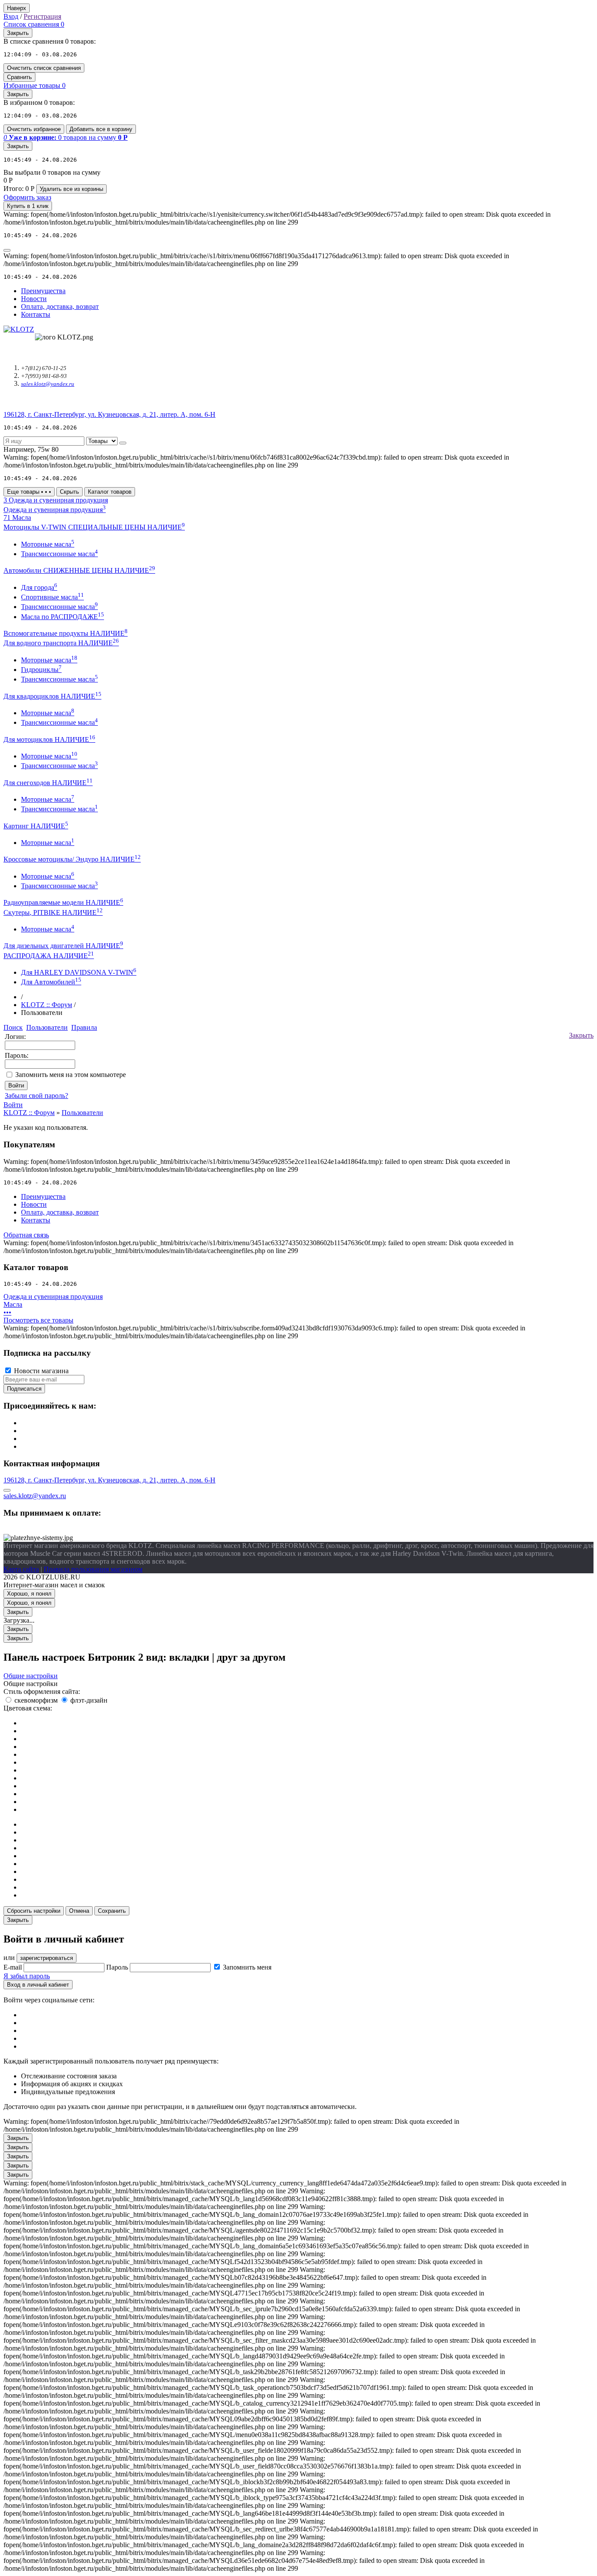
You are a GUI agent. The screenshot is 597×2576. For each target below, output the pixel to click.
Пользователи (82, 1113)
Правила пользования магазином (93, 1569)
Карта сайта (21, 1569)
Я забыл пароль (27, 1976)
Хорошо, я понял (29, 1594)
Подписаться (24, 1389)
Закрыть (581, 1035)
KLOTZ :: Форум (47, 1005)
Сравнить (19, 77)
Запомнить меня (247, 1967)
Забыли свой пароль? (36, 1096)
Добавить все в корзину (101, 129)
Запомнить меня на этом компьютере (71, 1075)
